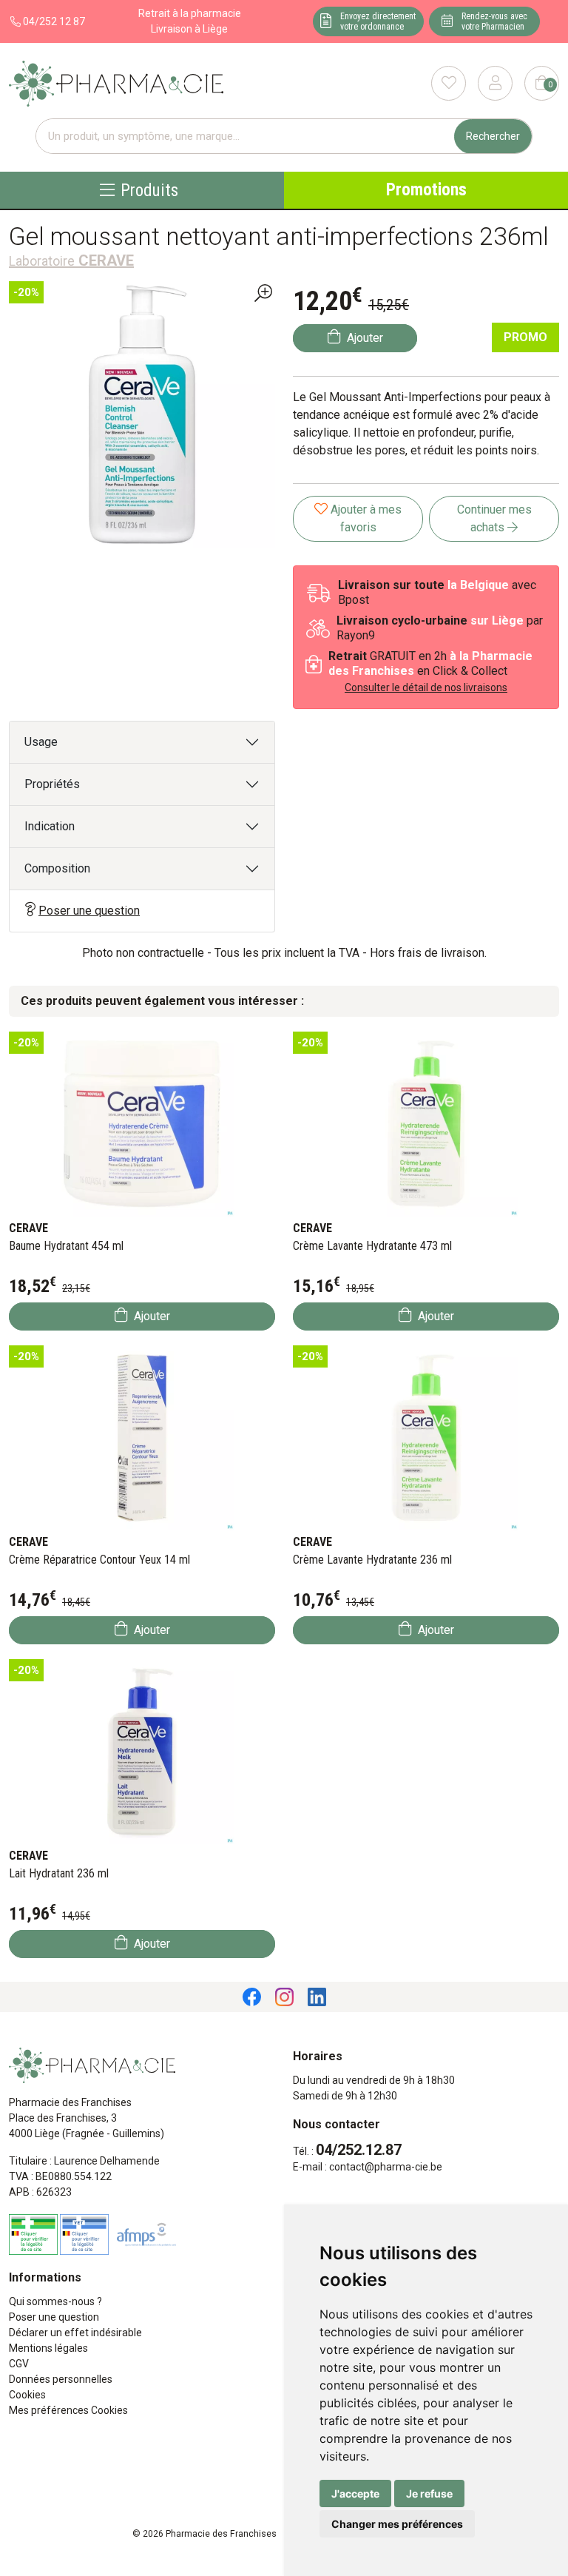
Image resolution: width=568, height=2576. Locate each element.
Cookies (27, 2395)
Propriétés (52, 784)
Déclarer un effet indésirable (75, 2333)
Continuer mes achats (494, 518)
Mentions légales (48, 2348)
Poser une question (89, 911)
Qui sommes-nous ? (55, 2301)
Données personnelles (61, 2379)
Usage (41, 742)
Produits (149, 190)
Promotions (426, 190)
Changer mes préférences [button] (397, 2524)
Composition (57, 868)
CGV (19, 2364)
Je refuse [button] (429, 2493)
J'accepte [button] (355, 2493)
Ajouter (151, 1316)
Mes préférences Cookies (68, 2410)
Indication (50, 826)
